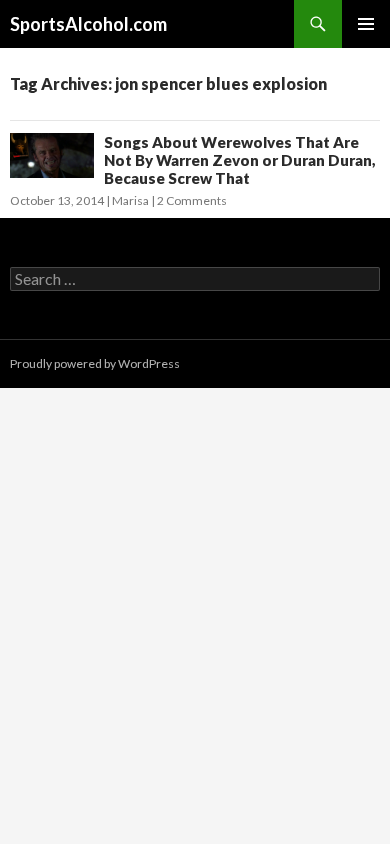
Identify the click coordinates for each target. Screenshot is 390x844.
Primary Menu (366, 24)
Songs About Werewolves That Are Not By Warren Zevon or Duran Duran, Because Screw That (240, 160)
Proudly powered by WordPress (95, 363)
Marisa (130, 200)
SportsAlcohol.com (88, 24)
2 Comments (192, 200)
